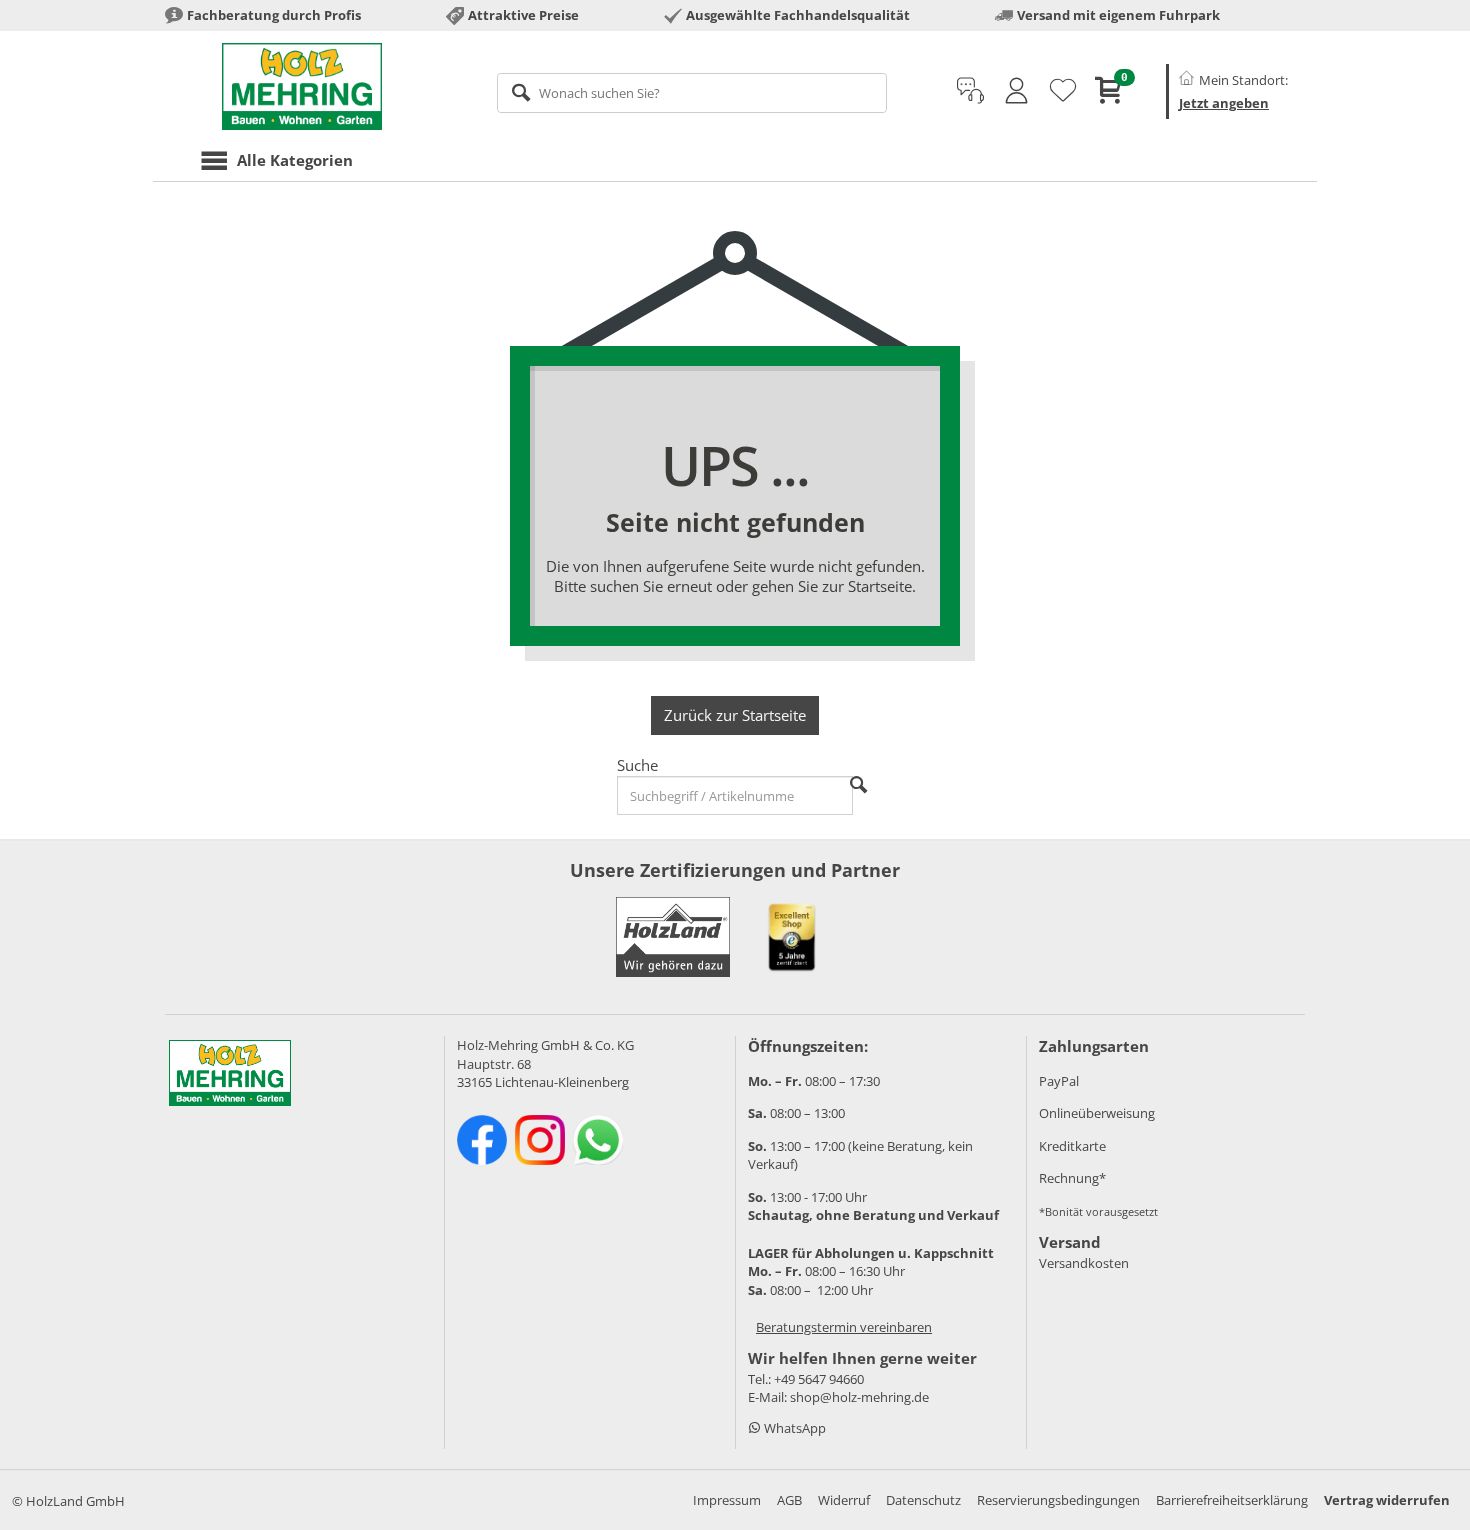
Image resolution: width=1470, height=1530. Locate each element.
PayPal (1059, 1081)
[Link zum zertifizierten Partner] (792, 937)
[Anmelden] (1016, 91)
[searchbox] (692, 93)
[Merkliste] (1063, 91)
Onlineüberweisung (1097, 1113)
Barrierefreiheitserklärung (1232, 1500)
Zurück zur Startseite (735, 715)
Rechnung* (1072, 1178)
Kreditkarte (1072, 1146)
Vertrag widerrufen (1387, 1500)
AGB (789, 1500)
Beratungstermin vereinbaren (844, 1327)
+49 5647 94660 (819, 1379)
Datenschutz (923, 1500)
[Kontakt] (970, 91)
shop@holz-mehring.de (859, 1397)
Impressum (727, 1500)
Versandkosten (1084, 1263)
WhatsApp (793, 1428)
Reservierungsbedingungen (1058, 1500)
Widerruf (844, 1500)
